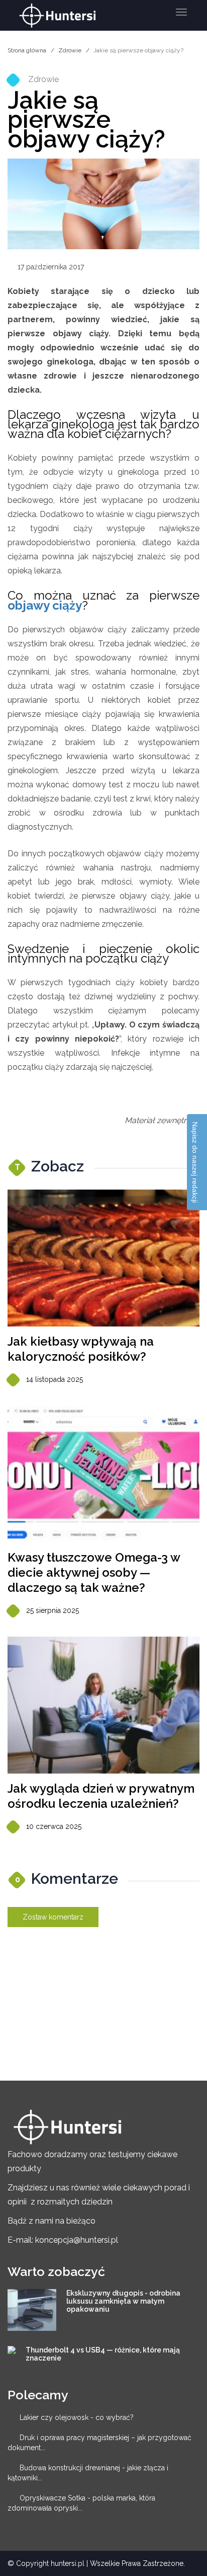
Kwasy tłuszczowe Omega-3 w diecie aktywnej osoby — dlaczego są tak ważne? (94, 1572)
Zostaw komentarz (53, 1917)
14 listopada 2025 (55, 1379)
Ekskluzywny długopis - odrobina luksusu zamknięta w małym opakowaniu (123, 2301)
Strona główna (27, 50)
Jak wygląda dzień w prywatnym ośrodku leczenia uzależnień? (101, 1796)
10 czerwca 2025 (54, 1826)
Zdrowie (70, 50)
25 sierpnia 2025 (53, 1610)
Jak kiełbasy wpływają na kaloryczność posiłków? (81, 1349)
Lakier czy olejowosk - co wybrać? (77, 2417)
